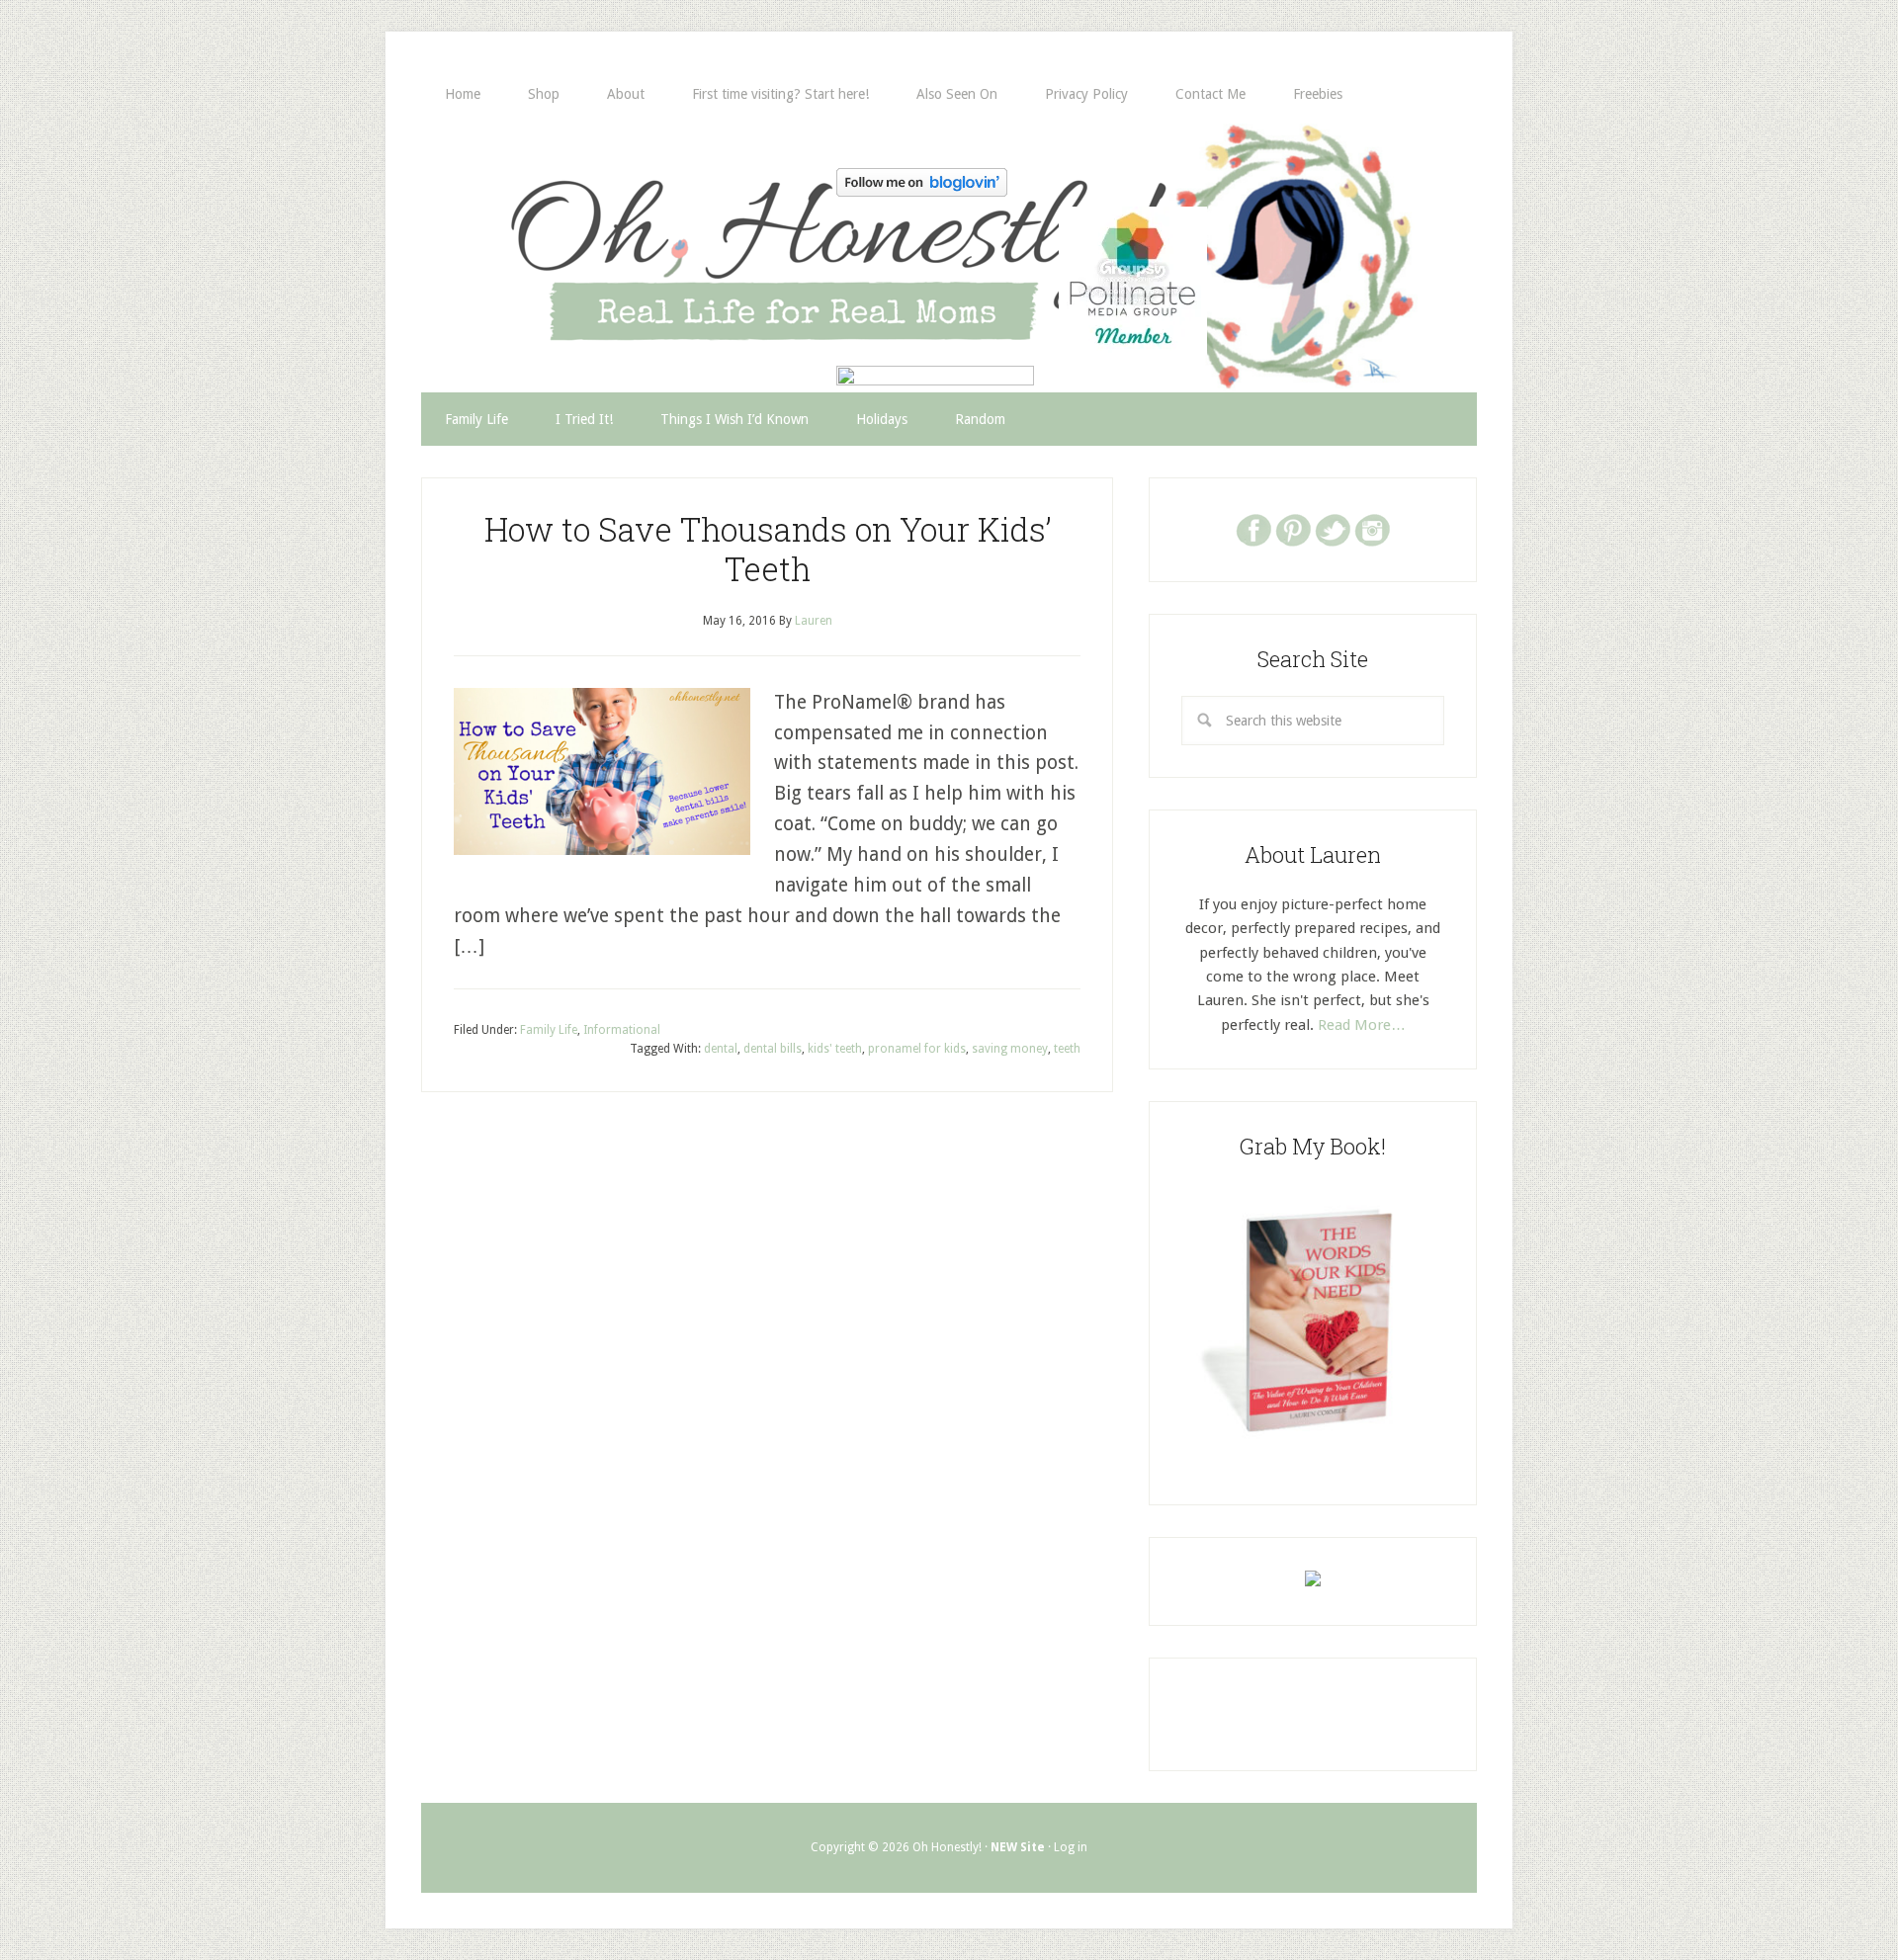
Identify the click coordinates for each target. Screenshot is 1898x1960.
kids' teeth (835, 1049)
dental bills (773, 1049)
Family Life (549, 1030)
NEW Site (1018, 1847)
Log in (1071, 1847)
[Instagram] (1372, 529)
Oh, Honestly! (627, 222)
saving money (1010, 1049)
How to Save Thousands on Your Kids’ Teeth (768, 549)
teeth (1067, 1049)
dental (721, 1049)
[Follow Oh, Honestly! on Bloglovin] (922, 190)
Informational (622, 1030)
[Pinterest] (1293, 529)
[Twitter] (1333, 529)
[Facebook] (1253, 529)
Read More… (1362, 1025)
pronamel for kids (917, 1049)
